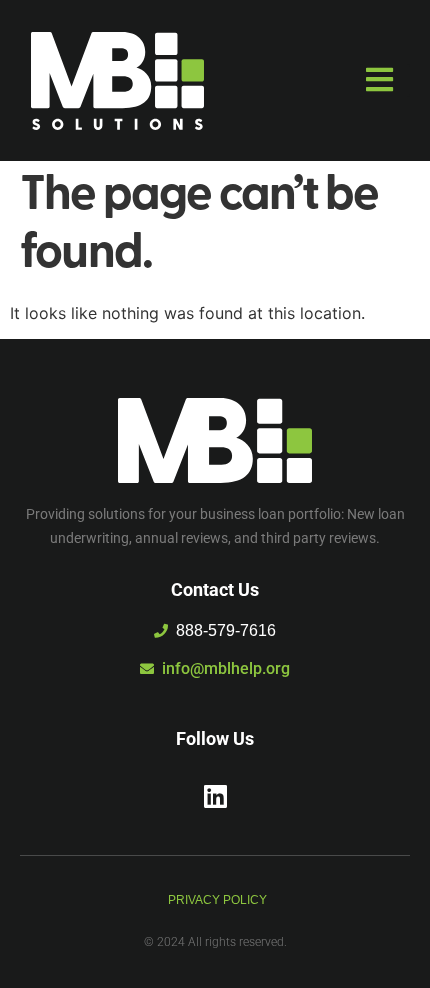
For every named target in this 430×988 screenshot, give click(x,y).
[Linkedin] (215, 796)
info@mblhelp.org (226, 668)
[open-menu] (385, 80)
